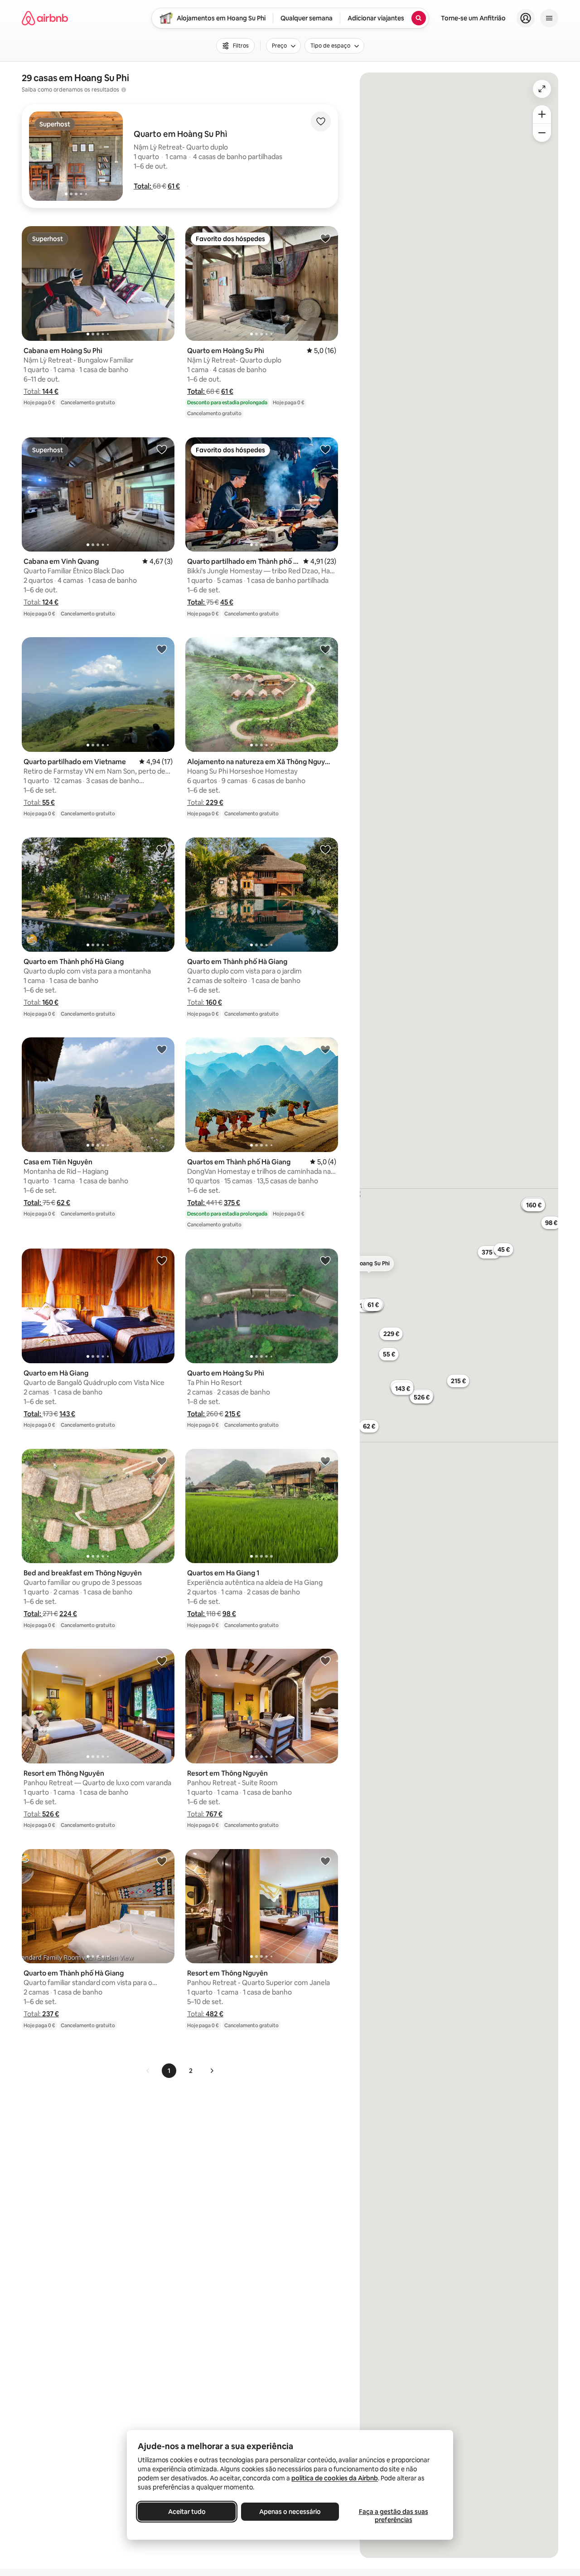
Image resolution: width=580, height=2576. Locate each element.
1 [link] (169, 2071)
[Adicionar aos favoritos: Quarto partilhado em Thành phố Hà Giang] (325, 449)
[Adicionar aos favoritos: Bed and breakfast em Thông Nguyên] (162, 1461)
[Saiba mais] (124, 90)
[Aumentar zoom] (542, 114)
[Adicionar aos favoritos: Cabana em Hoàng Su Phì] (162, 238)
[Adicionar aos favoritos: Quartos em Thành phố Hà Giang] (325, 1049)
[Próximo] (212, 2071)
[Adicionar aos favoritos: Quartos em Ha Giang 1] (325, 1461)
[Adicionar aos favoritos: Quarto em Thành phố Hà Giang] (162, 849)
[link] (148, 2071)
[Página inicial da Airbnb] (45, 18)
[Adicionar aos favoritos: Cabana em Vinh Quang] (162, 449)
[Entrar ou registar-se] (526, 18)
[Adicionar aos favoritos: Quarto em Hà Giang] (162, 1260)
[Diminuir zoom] (542, 133)
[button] (143, 186)
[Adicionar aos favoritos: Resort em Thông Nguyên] (162, 1661)
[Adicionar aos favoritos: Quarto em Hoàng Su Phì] (325, 238)
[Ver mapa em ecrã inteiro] (542, 89)
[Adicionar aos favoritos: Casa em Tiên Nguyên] (162, 1049)
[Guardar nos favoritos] (321, 121)
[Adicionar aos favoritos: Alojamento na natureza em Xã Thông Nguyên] (325, 649)
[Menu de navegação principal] (549, 18)
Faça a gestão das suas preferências (394, 2516)
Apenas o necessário (290, 2512)
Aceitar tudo (187, 2512)
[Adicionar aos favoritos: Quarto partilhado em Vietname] (162, 649)
